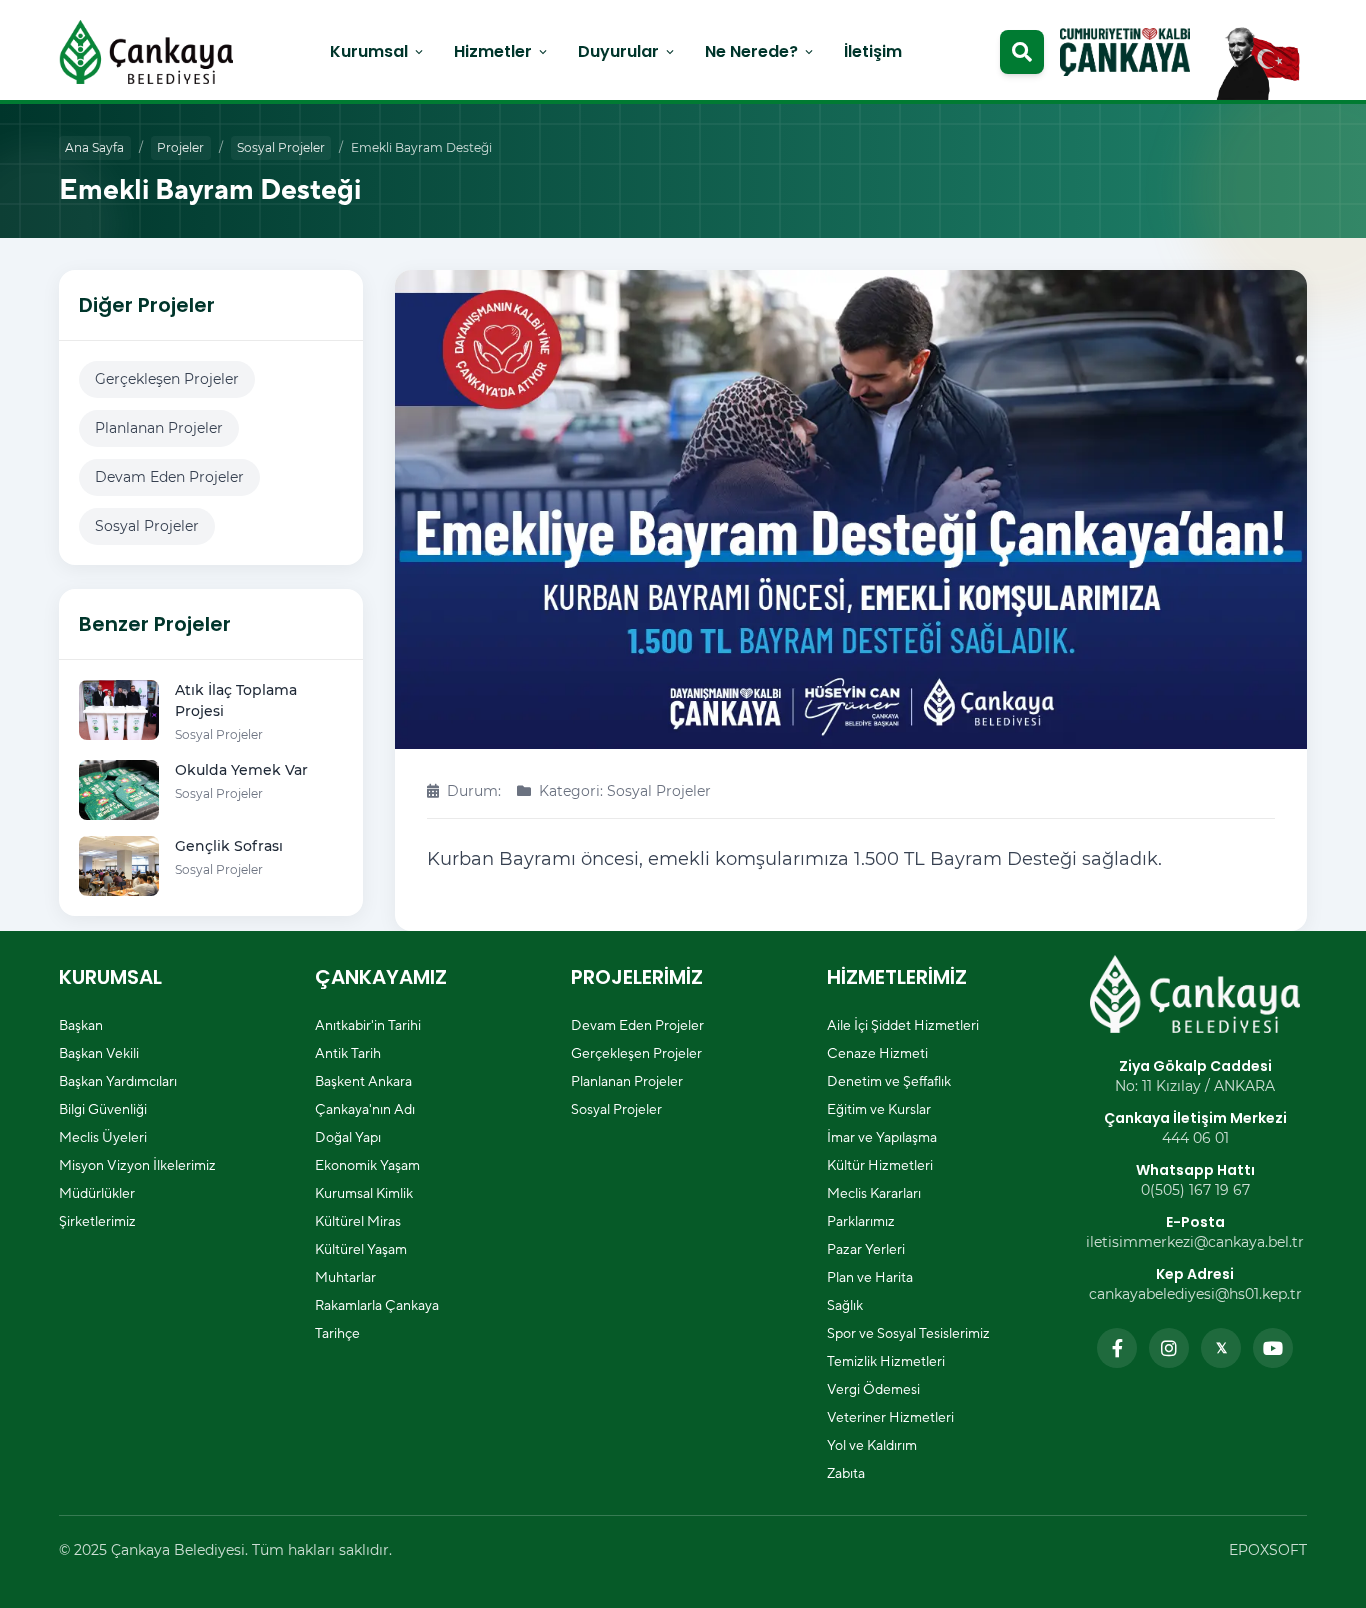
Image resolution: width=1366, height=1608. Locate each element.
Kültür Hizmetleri (880, 1165)
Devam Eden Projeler (169, 477)
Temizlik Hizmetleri (886, 1361)
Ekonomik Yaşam (367, 1165)
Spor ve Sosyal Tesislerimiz (908, 1333)
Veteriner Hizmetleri (890, 1417)
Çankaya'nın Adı (365, 1109)
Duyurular (627, 51)
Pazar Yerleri (866, 1249)
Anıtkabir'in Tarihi (368, 1025)
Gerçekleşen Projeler (167, 379)
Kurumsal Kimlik (364, 1193)
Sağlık (845, 1305)
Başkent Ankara (363, 1081)
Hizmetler (502, 51)
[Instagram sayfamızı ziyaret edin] (1169, 1348)
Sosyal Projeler (281, 147)
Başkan (81, 1025)
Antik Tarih (348, 1053)
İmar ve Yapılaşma (882, 1137)
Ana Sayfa (94, 147)
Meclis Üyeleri (103, 1137)
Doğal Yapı (348, 1137)
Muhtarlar (345, 1277)
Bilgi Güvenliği (103, 1109)
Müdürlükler (97, 1193)
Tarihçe (337, 1333)
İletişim (873, 51)
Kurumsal (378, 51)
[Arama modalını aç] (1022, 52)
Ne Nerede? (760, 51)
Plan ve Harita (870, 1277)
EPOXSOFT (1268, 1550)
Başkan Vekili (99, 1053)
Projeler (180, 147)
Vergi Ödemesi (873, 1389)
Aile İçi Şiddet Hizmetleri (903, 1025)
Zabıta (846, 1473)
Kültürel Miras (358, 1221)
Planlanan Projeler (159, 428)
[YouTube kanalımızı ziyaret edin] (1273, 1348)
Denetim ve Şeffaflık (889, 1081)
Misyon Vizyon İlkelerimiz (137, 1165)
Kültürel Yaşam (361, 1249)
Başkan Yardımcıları (118, 1081)
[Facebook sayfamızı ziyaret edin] (1117, 1348)
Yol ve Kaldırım (872, 1445)
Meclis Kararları (874, 1193)
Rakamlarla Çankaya (377, 1305)
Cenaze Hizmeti (877, 1053)
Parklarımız (861, 1221)
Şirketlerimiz (97, 1221)
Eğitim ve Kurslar (879, 1109)
